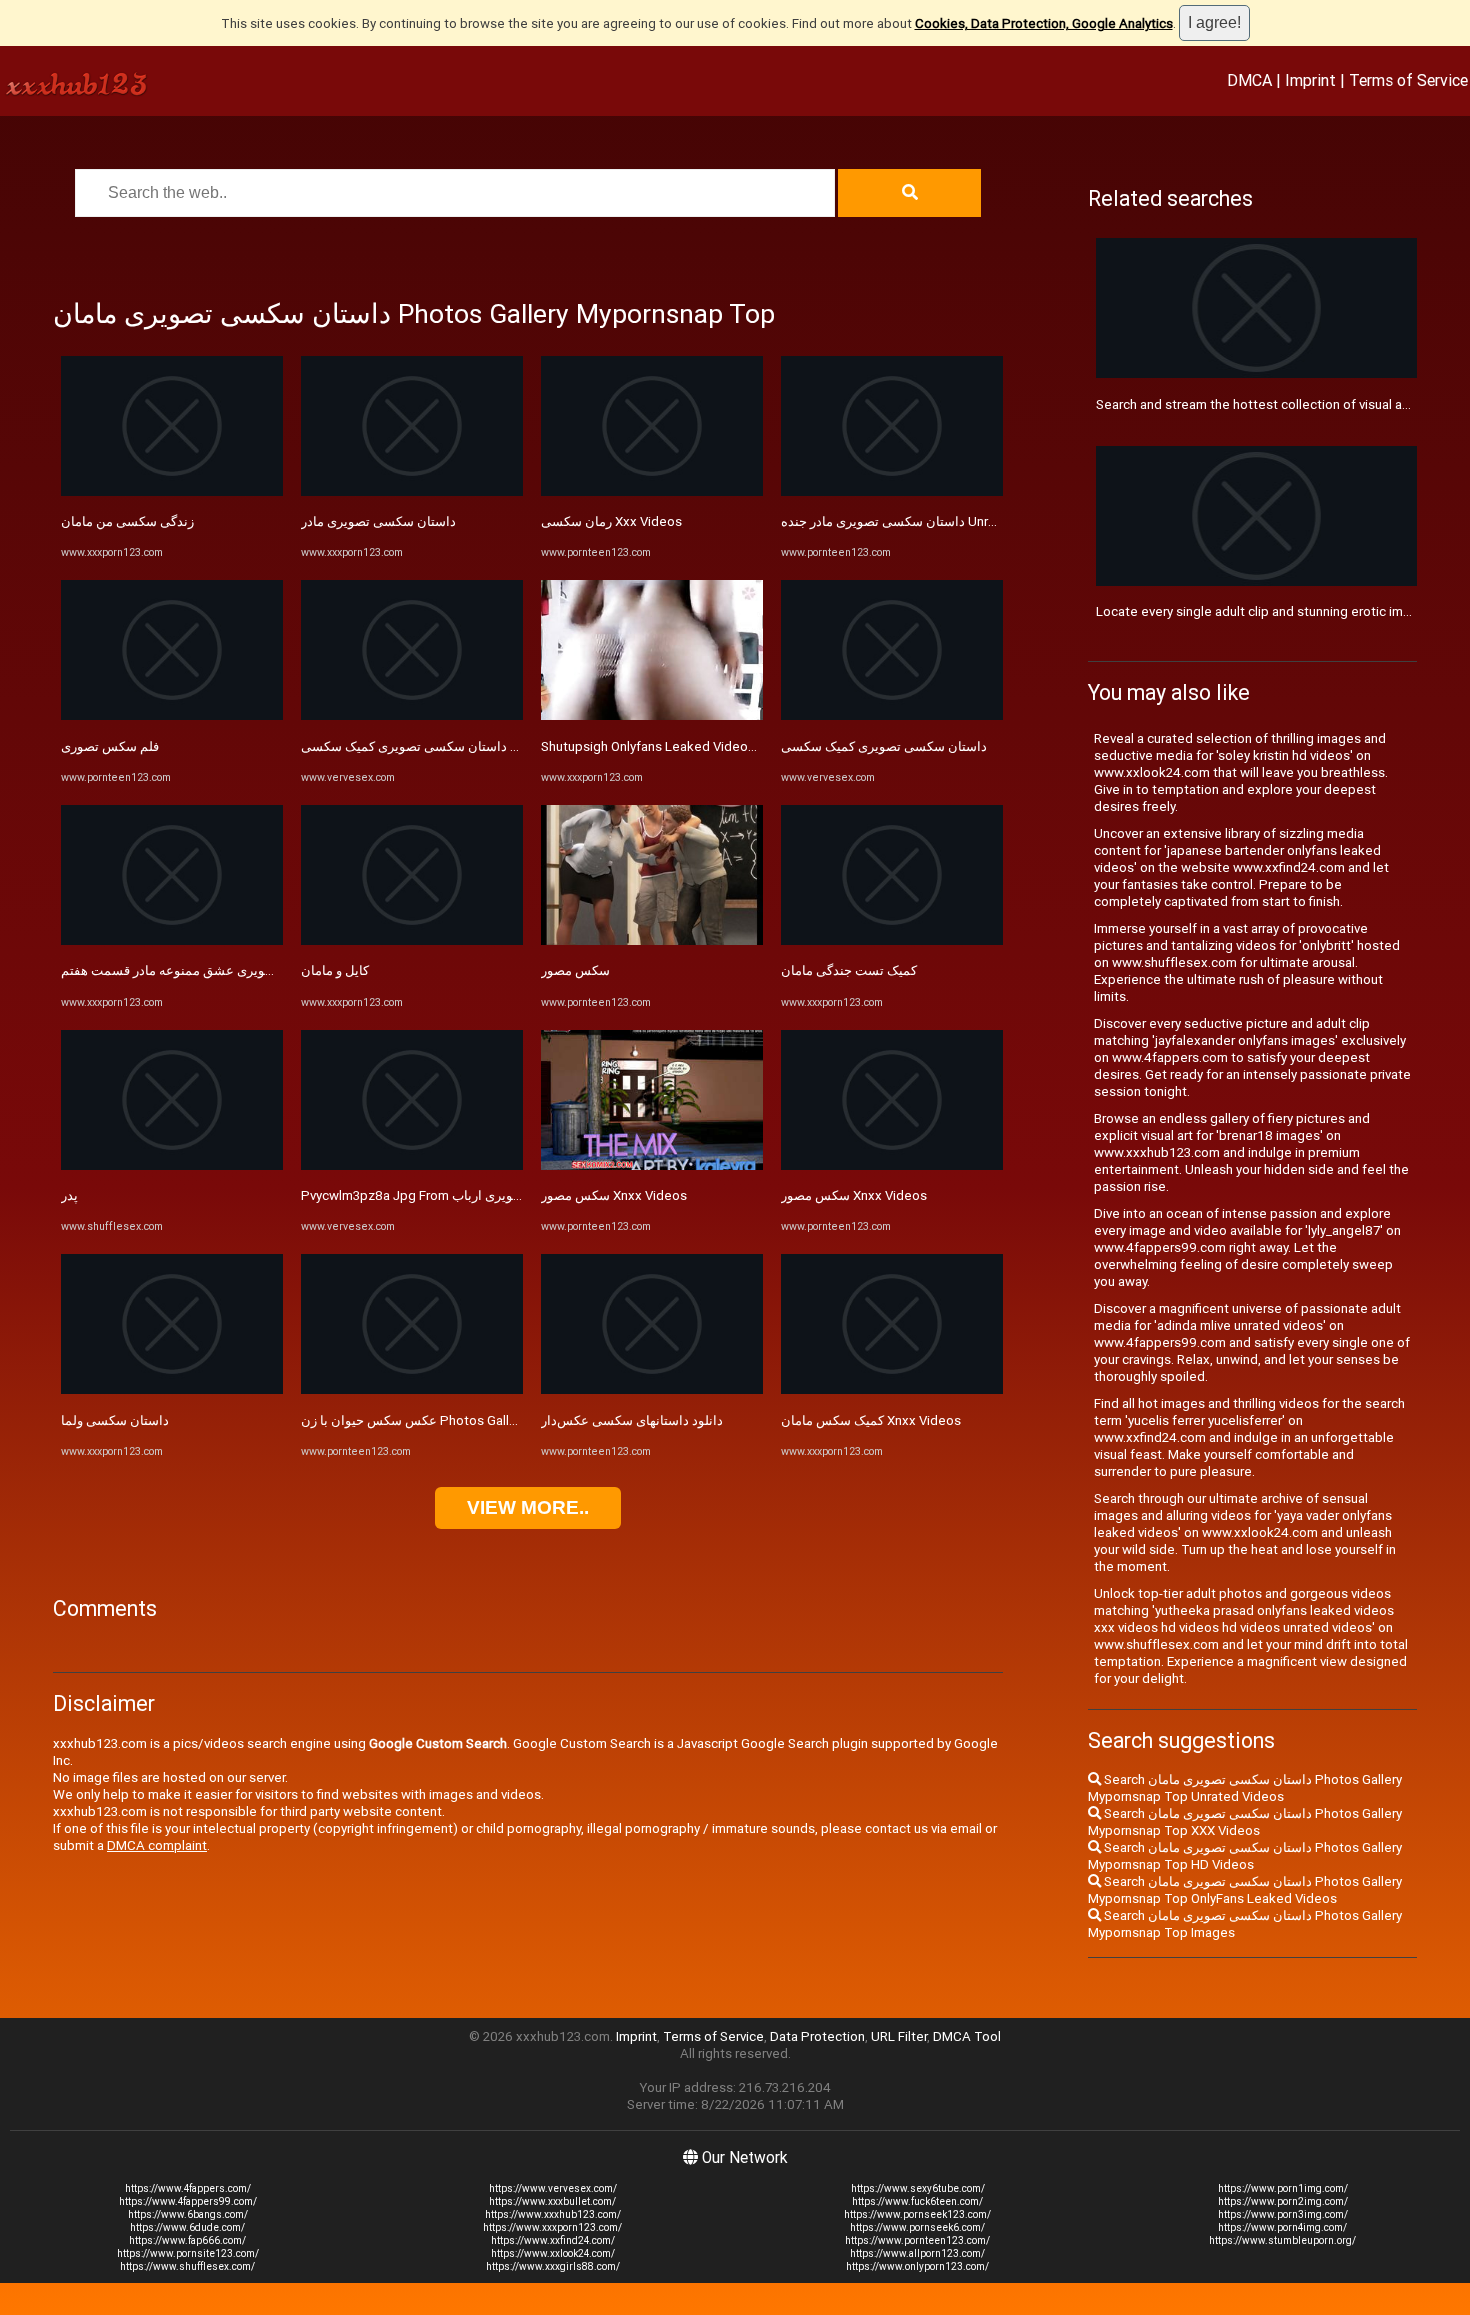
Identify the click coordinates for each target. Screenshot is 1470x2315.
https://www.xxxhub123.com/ (553, 2214)
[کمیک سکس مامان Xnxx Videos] (892, 1389)
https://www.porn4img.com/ (1282, 2227)
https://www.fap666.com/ (187, 2240)
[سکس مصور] (652, 940)
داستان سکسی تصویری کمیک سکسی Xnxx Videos (442, 746)
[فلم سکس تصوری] (172, 715)
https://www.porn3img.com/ (1283, 2214)
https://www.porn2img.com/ (1283, 2201)
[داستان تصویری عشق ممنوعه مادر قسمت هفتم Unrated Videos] (172, 940)
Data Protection (817, 2036)
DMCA (1249, 80)
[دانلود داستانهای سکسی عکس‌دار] (652, 1389)
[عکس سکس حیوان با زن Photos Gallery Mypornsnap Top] (412, 1389)
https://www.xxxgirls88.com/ (553, 2266)
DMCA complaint (157, 1845)
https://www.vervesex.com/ (553, 2188)
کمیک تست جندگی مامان (849, 970)
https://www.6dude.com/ (187, 2227)
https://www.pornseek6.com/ (917, 2227)
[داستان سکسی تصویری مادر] (412, 491)
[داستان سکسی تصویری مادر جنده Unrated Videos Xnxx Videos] (892, 491)
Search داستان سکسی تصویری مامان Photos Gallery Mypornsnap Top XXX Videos (1245, 1822)
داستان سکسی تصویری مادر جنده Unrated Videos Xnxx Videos (959, 521)
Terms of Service (1408, 80)
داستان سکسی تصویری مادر (378, 521)
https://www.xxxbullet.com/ (552, 2201)
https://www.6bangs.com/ (188, 2214)
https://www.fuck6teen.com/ (917, 2201)
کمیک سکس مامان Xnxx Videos (871, 1420)
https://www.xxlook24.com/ (553, 2253)
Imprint (1310, 80)
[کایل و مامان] (412, 940)
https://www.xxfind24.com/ (553, 2240)
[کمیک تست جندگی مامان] (892, 940)
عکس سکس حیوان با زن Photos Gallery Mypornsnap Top (465, 1420)
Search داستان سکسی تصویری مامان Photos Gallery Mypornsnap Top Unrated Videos (1245, 1788)
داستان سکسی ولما (115, 1420)
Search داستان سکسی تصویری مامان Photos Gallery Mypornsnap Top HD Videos (1245, 1856)
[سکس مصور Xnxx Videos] (652, 1165)
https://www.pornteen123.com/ (917, 2240)
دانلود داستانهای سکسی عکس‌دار (632, 1420)
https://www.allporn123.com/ (917, 2253)
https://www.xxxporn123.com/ (552, 2227)
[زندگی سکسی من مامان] (172, 491)
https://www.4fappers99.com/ (188, 2201)
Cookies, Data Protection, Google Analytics (1044, 23)
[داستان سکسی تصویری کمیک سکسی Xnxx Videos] (412, 715)
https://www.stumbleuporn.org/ (1282, 2240)
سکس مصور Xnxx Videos (614, 1195)
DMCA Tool (967, 2036)
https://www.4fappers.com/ (188, 2188)
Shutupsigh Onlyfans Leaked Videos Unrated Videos (696, 746)
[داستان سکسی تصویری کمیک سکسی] (892, 715)
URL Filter (899, 2036)
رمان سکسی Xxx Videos (611, 521)
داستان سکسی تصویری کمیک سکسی (884, 746)
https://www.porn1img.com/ (1283, 2188)
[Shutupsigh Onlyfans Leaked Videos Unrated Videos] (652, 715)
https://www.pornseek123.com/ (917, 2214)
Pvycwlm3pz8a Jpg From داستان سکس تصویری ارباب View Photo (490, 1195)
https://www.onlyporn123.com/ (917, 2266)
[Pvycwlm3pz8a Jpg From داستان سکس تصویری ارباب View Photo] (412, 1165)
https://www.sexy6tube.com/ (918, 2188)
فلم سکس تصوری (110, 746)
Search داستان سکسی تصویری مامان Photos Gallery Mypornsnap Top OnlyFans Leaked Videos (1245, 1890)
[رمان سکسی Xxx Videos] (652, 491)
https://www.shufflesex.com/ (187, 2266)
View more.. (528, 1507)
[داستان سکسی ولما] (172, 1389)
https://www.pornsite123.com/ (188, 2253)
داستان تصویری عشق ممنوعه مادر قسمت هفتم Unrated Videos (239, 970)
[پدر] (172, 1165)
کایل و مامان (335, 970)
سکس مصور (575, 970)
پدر (69, 1195)
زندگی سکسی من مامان (127, 521)
